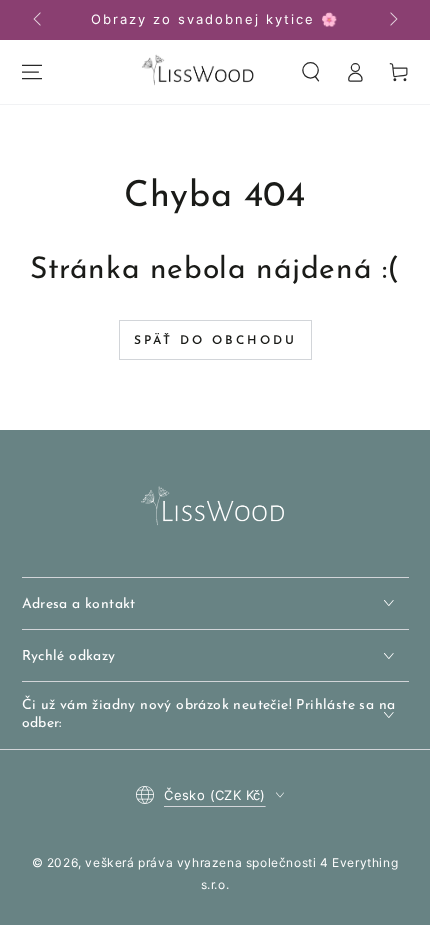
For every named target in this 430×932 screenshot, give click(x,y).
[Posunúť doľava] (39, 20)
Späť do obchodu (215, 341)
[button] (311, 72)
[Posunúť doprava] (392, 20)
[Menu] (32, 72)
